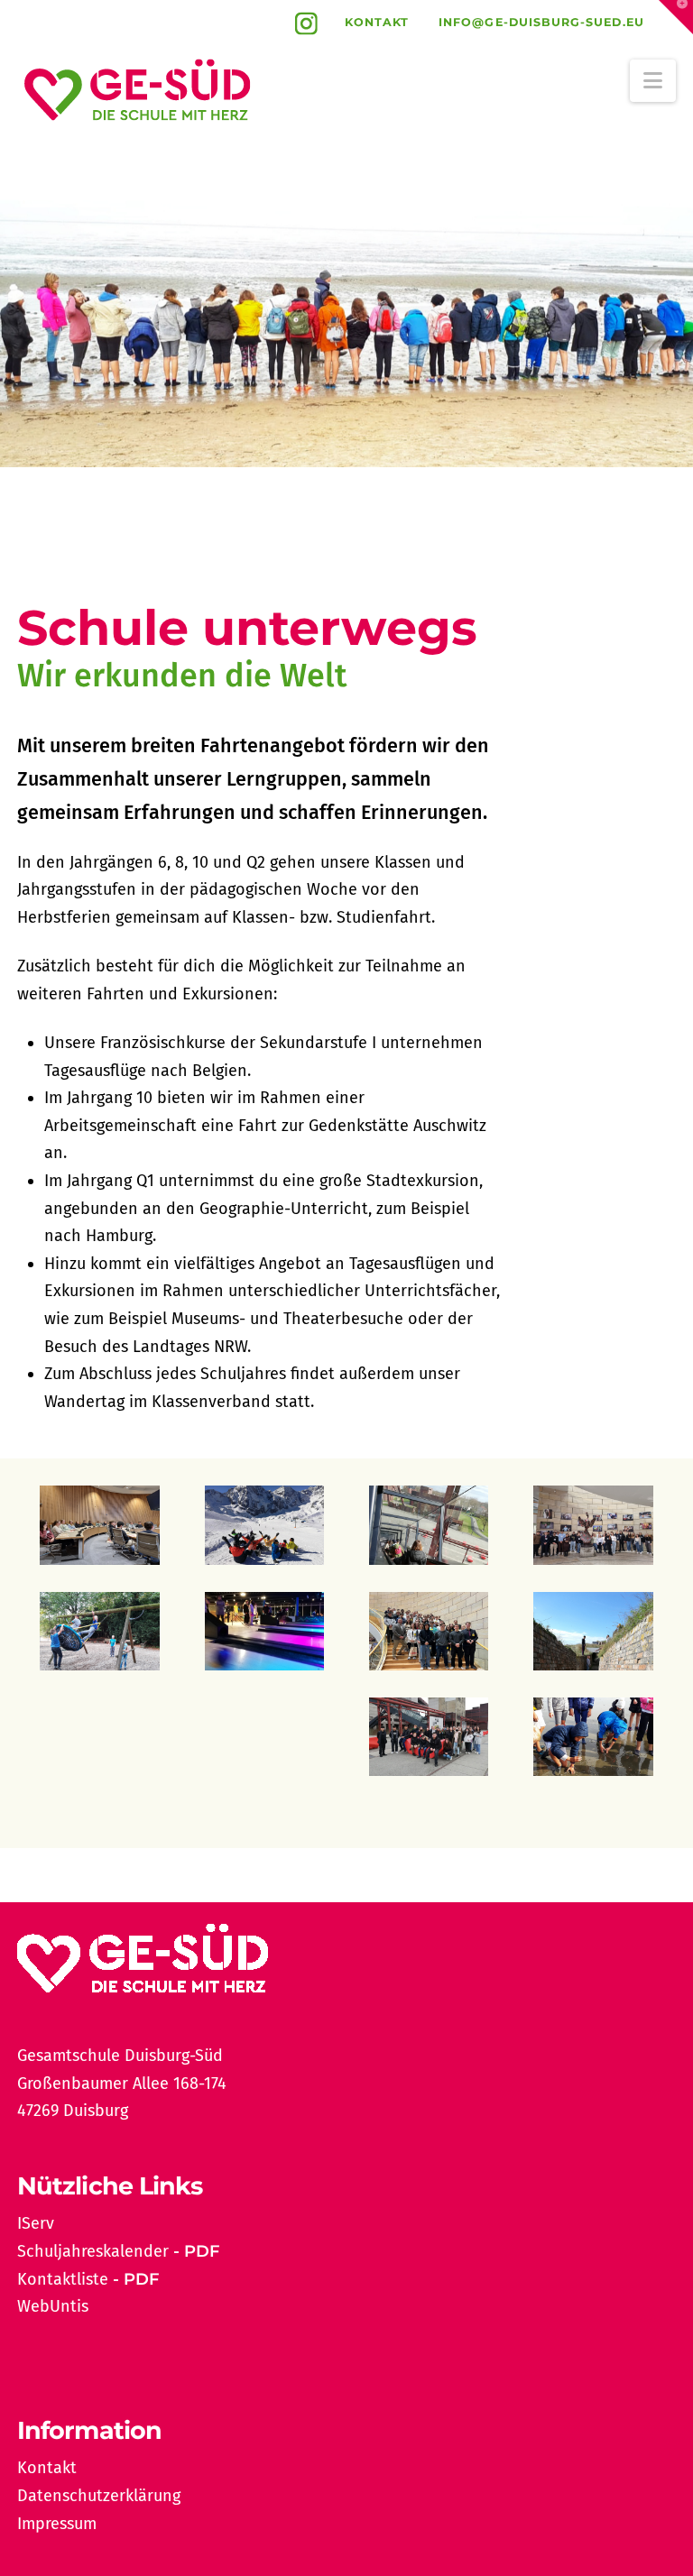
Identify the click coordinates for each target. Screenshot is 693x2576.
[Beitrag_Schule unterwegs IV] (429, 1525)
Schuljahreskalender (93, 2251)
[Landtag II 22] (99, 1525)
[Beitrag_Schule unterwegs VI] (264, 1631)
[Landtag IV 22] (429, 1631)
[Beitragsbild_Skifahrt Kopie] (264, 1525)
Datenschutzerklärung (99, 2496)
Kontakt (377, 22)
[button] (653, 81)
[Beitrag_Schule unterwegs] (99, 1631)
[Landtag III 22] (593, 1525)
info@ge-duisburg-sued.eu (541, 22)
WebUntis (53, 2306)
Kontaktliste (63, 2279)
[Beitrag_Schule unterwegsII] (99, 1737)
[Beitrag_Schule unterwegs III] (593, 1737)
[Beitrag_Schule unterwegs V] (593, 1631)
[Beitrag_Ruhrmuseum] (429, 1737)
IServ (36, 2223)
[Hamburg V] (264, 1737)
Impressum (57, 2524)
